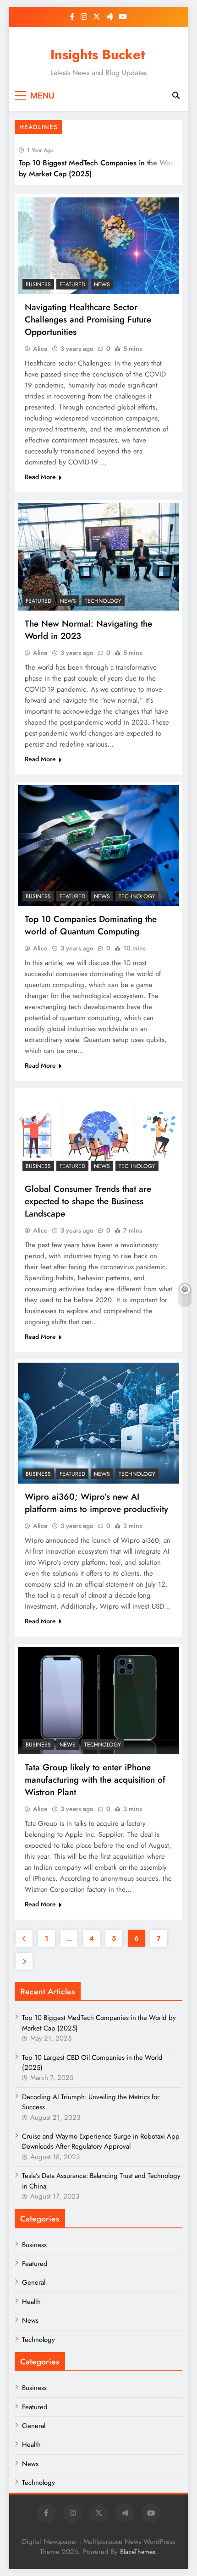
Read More (40, 477)
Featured (72, 284)
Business (38, 284)
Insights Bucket (98, 55)
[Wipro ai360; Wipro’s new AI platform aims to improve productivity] (98, 1423)
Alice (40, 349)
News (102, 284)
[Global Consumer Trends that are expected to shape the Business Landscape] (98, 1134)
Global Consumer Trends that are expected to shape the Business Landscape (88, 1201)
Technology (103, 601)
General (34, 2282)
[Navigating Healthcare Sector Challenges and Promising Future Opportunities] (98, 246)
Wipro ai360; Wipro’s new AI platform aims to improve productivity (96, 1503)
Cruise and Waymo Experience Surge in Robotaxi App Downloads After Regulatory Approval (101, 2141)
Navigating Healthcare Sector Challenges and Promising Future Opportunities (88, 319)
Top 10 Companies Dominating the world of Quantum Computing (91, 925)
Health (31, 2302)
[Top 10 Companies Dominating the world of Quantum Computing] (98, 846)
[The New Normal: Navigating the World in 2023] (98, 557)
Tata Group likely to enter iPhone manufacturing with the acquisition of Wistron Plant (95, 1780)
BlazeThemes (138, 2552)
